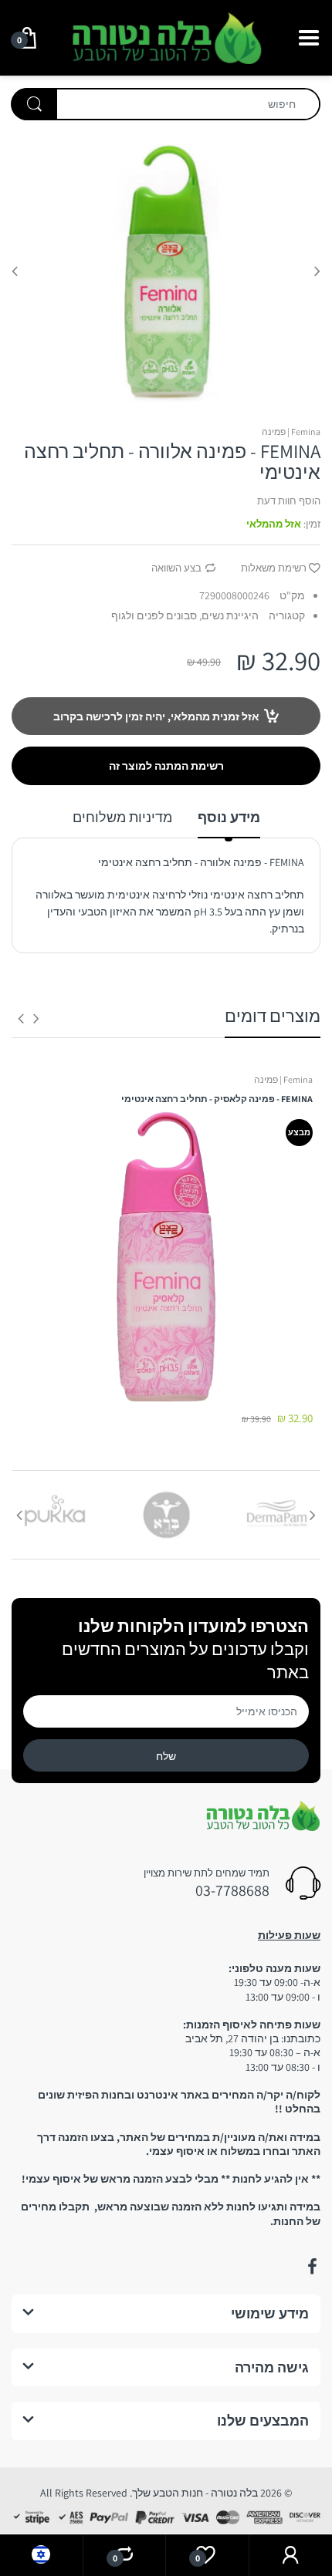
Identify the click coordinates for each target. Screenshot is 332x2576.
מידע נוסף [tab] (229, 817)
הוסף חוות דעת (289, 501)
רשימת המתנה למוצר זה (166, 766)
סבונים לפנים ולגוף (154, 615)
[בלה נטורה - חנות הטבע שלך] (166, 36)
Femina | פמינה (291, 432)
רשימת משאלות (274, 568)
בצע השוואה (176, 568)
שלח (166, 1756)
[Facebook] (312, 2267)
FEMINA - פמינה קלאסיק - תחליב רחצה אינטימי (217, 1099)
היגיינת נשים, (229, 615)
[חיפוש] (34, 104)
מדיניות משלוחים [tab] (122, 817)
